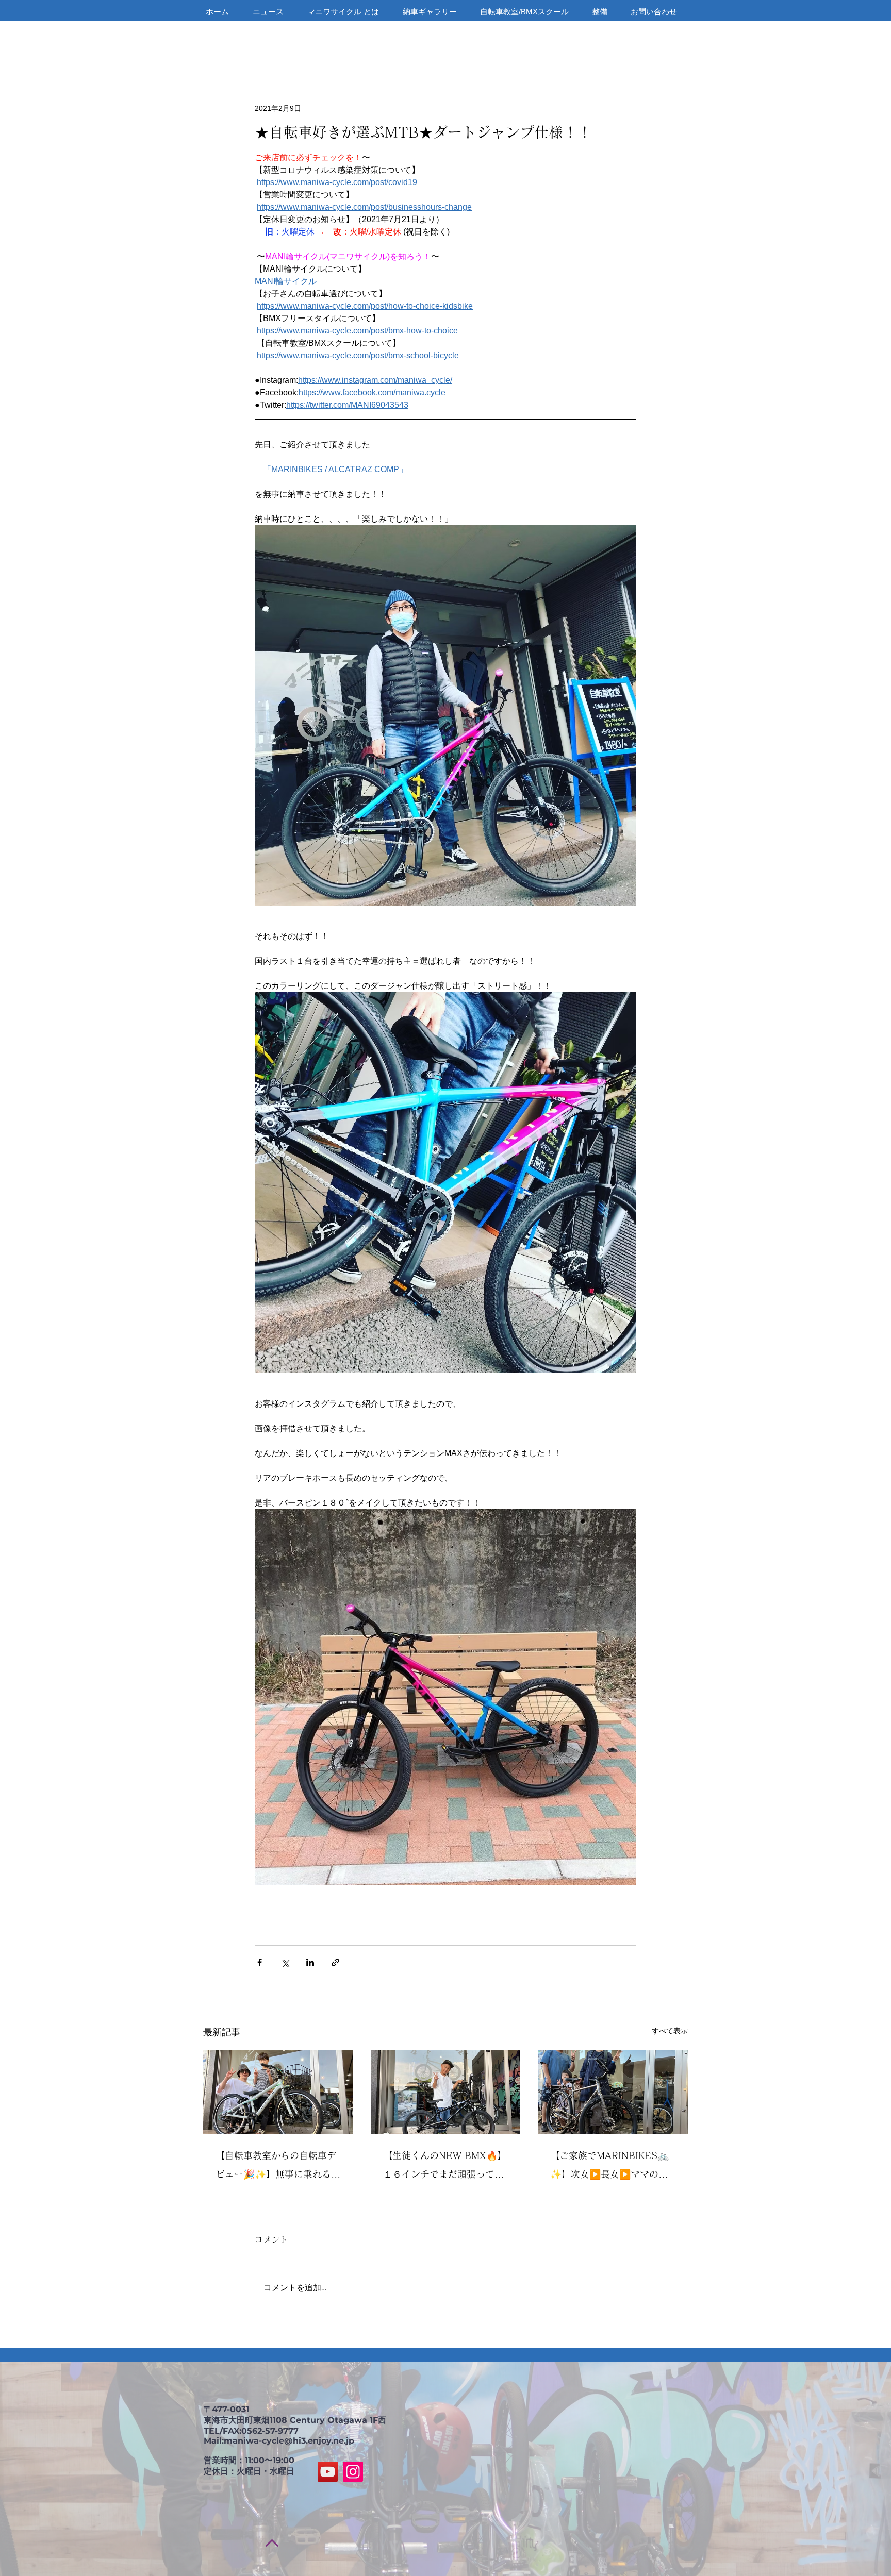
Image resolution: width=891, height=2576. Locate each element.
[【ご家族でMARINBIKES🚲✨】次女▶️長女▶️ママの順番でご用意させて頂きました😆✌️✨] (613, 2092)
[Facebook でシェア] (260, 1962)
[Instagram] (353, 2472)
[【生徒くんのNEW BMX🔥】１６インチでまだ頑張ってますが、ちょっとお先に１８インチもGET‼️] (446, 2092)
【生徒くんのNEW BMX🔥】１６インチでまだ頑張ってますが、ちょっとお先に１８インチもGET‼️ (445, 2167)
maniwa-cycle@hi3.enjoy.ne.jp (289, 2441)
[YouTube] (328, 2472)
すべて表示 (670, 2031)
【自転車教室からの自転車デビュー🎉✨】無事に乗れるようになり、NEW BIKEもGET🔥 (278, 2167)
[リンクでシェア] (335, 1962)
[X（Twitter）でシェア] (285, 1962)
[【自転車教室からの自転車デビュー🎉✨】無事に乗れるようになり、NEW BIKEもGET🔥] (278, 2092)
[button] (675, 25)
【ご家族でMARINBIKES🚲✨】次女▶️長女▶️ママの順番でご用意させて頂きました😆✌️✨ (610, 2167)
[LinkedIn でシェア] (310, 1962)
